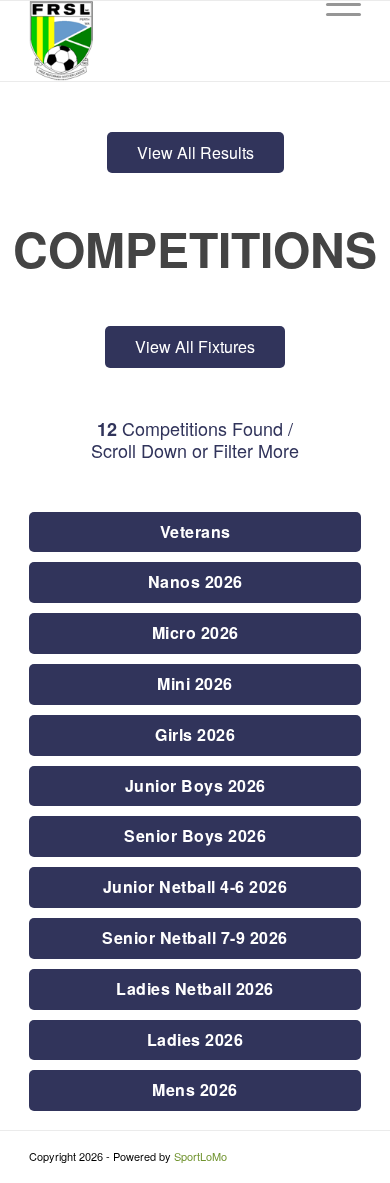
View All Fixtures (195, 346)
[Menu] (333, 41)
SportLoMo (200, 1156)
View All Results (195, 152)
